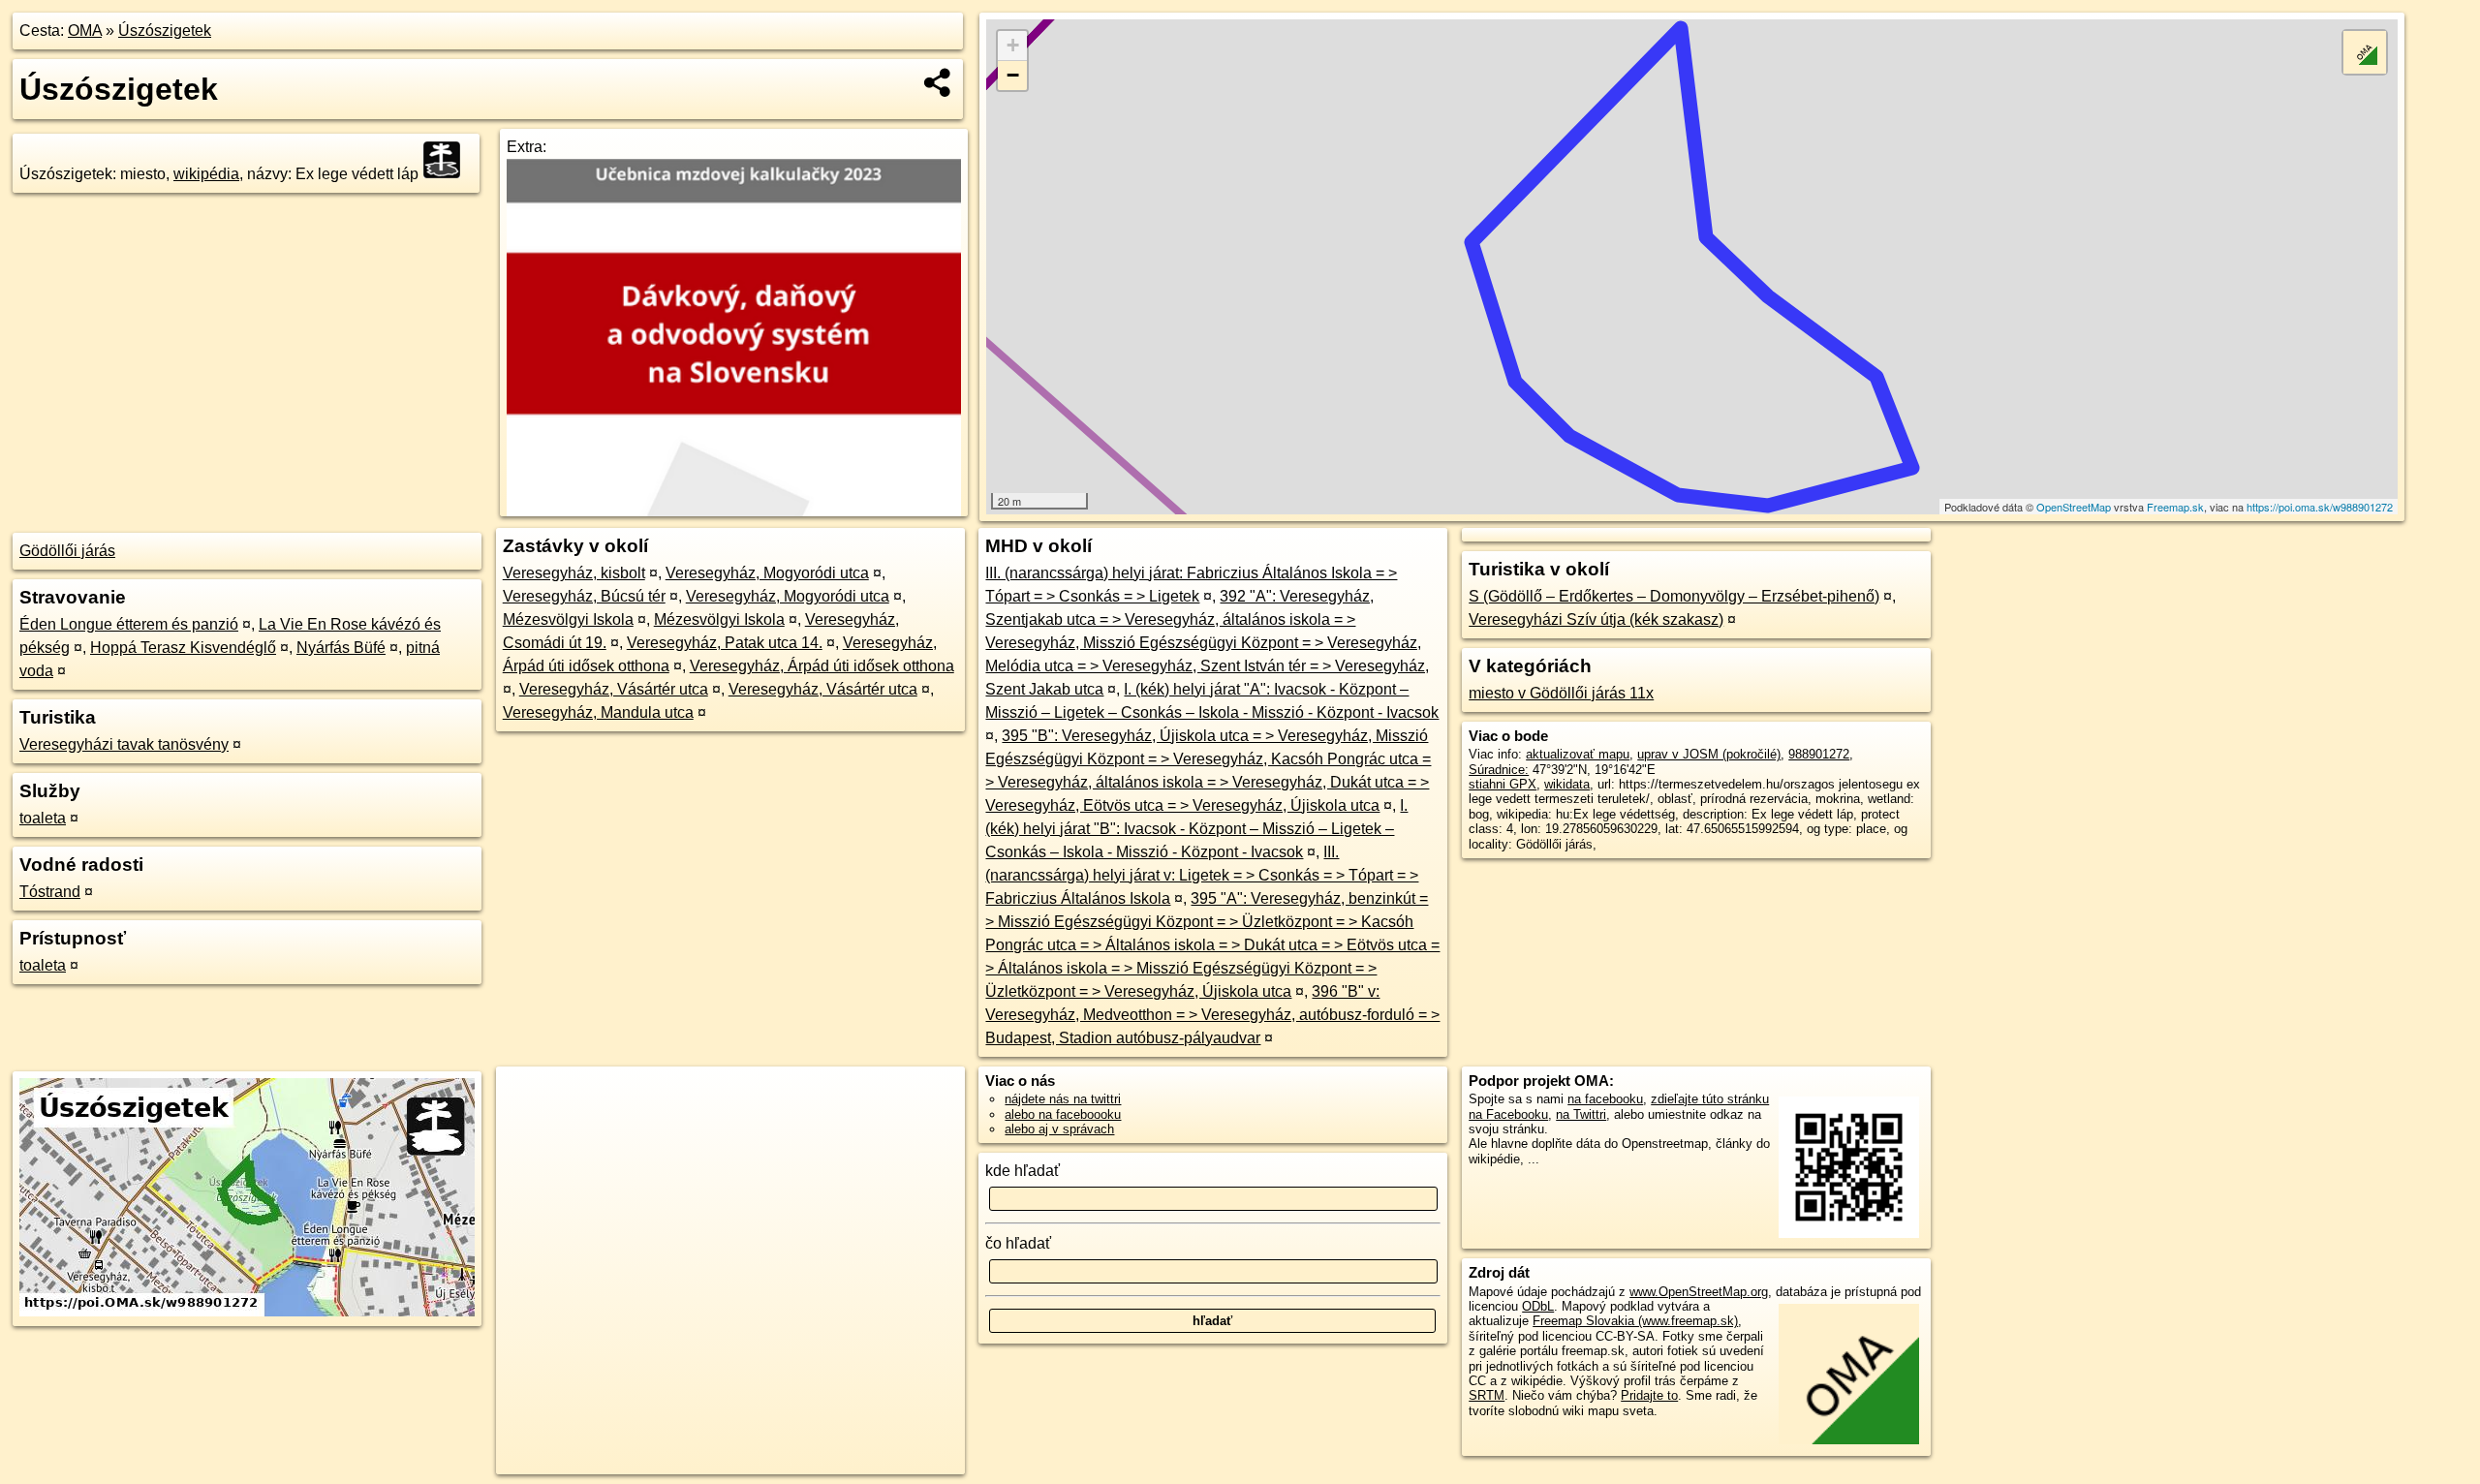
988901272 (1819, 754)
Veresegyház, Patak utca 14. (725, 643)
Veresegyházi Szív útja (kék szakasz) (1596, 619)
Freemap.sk (2175, 507)
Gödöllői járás (67, 551)
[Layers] (2365, 52)
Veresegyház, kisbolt (574, 573)
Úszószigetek (165, 31)
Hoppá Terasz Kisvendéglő (183, 648)
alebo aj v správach (1059, 1129)
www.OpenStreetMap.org (1699, 1292)
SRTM (1487, 1395)
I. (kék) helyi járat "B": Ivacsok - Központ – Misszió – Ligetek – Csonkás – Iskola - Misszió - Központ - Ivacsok (1196, 829)
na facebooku (1605, 1099)
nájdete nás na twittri (1063, 1099)
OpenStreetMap (2074, 507)
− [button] (1013, 75)
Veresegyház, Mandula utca (598, 712)
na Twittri (1581, 1114)
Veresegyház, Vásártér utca (614, 689)
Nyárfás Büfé (341, 648)
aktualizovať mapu (1578, 754)
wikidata (1567, 784)
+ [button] (1013, 45)
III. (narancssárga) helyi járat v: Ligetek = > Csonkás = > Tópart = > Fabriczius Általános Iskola (1202, 875)
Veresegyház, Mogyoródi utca (767, 573)
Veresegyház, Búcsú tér (584, 596)
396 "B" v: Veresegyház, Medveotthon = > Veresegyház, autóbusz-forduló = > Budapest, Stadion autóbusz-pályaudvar (1212, 1015)
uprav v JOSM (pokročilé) (1709, 754)
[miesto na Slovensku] (448, 160)
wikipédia (206, 174)
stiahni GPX (1503, 784)
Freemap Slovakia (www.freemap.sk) (1635, 1321)
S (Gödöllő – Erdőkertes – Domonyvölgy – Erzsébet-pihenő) (1674, 596)
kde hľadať (1023, 1171)
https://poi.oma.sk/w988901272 (2320, 507)
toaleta (43, 818)
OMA (85, 31)
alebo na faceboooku (1063, 1114)
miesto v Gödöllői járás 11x (1561, 693)
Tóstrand (50, 892)
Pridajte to (1649, 1395)
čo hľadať (1018, 1243)
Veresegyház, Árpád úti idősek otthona (822, 666)
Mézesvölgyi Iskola (568, 619)
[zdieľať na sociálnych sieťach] (938, 82)
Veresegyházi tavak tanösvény (124, 744)
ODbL (1538, 1306)
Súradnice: (1499, 770)
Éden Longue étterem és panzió (129, 624)
